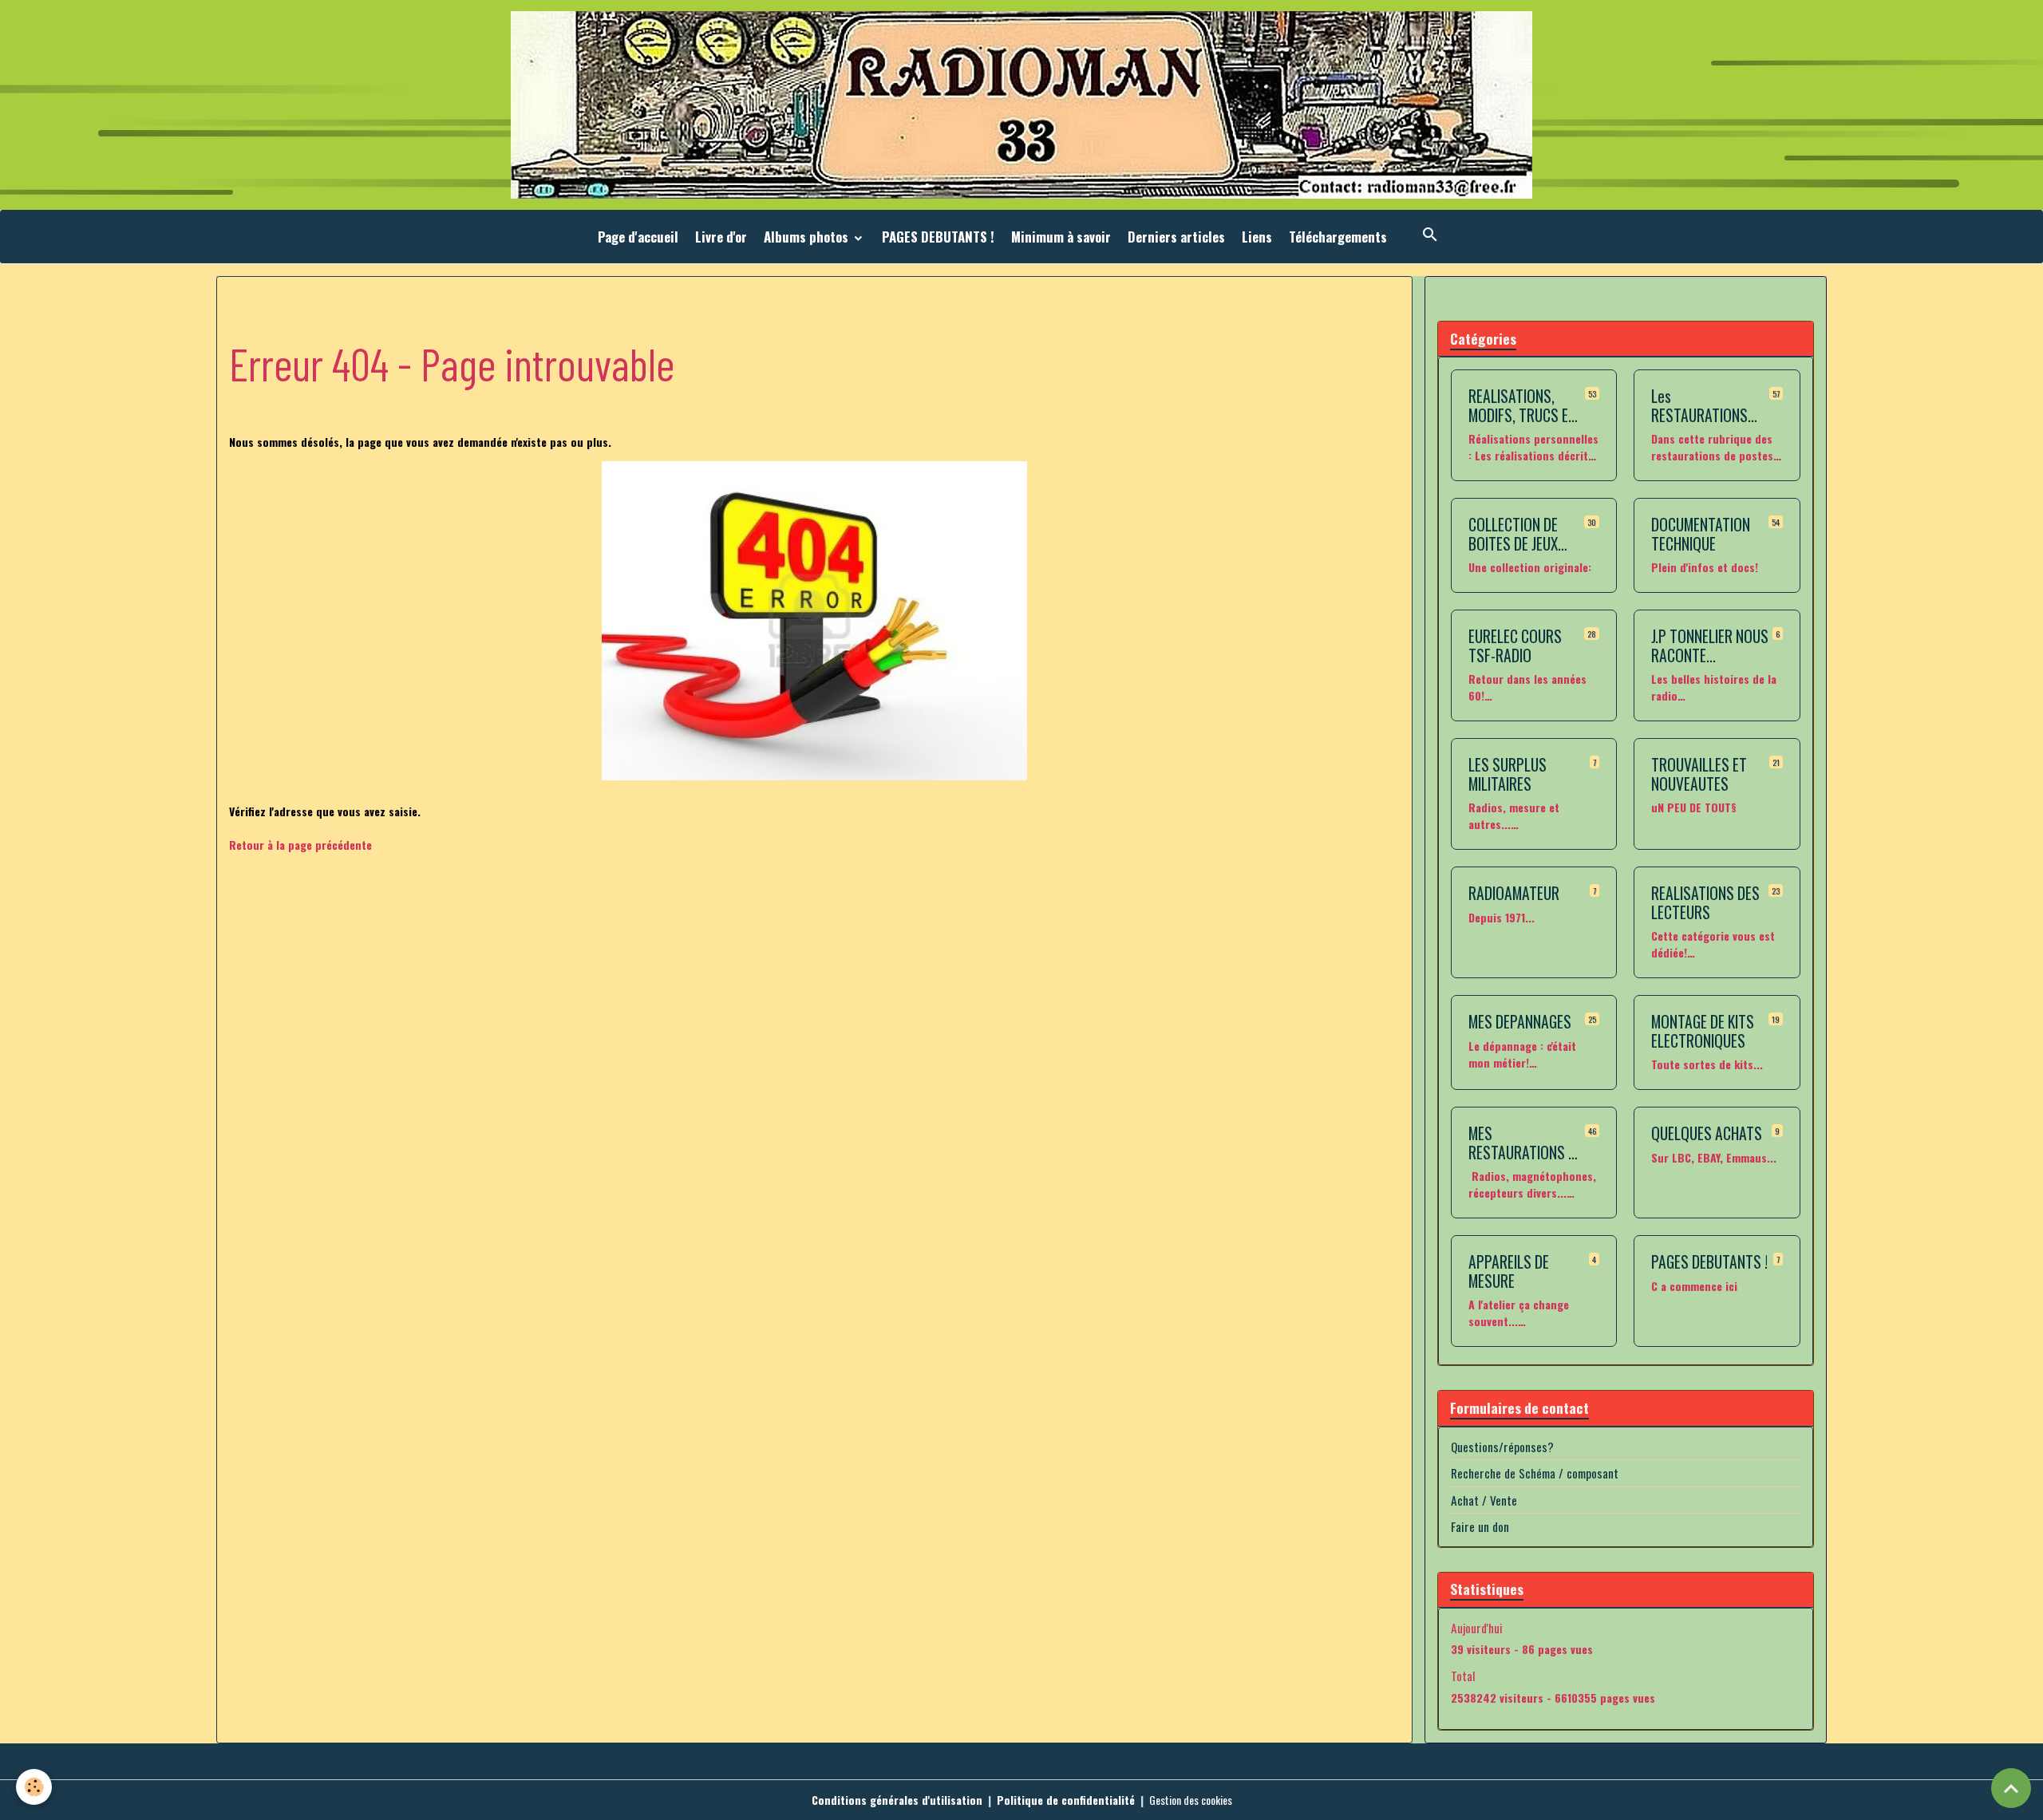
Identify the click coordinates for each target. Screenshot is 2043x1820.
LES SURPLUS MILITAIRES (1508, 774)
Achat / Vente (1484, 1500)
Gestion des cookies (1191, 1800)
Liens (1257, 237)
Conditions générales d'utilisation (897, 1800)
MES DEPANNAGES (1520, 1022)
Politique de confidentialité (1066, 1800)
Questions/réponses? (1502, 1447)
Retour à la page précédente (300, 845)
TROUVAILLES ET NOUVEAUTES (1699, 774)
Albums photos (808, 237)
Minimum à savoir (1061, 237)
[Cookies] (34, 1787)
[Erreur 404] (814, 621)
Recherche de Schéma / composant (1535, 1473)
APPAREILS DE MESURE (1509, 1271)
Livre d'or (721, 237)
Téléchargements (1338, 237)
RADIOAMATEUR (1514, 894)
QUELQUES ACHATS (1707, 1134)
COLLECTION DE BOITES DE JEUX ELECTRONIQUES (1515, 534)
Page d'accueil (638, 237)
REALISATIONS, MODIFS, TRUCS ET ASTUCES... (1522, 406)
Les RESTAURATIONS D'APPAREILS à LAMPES (1699, 406)
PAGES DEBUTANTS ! (938, 237)
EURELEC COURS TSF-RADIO (1515, 646)
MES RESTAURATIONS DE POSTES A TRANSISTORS (1525, 1143)
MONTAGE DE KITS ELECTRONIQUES (1703, 1031)
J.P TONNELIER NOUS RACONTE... (1710, 646)
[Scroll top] (2011, 1788)
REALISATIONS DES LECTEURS (1705, 903)
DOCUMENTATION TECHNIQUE (1701, 534)
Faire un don (1480, 1526)
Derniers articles (1176, 237)
